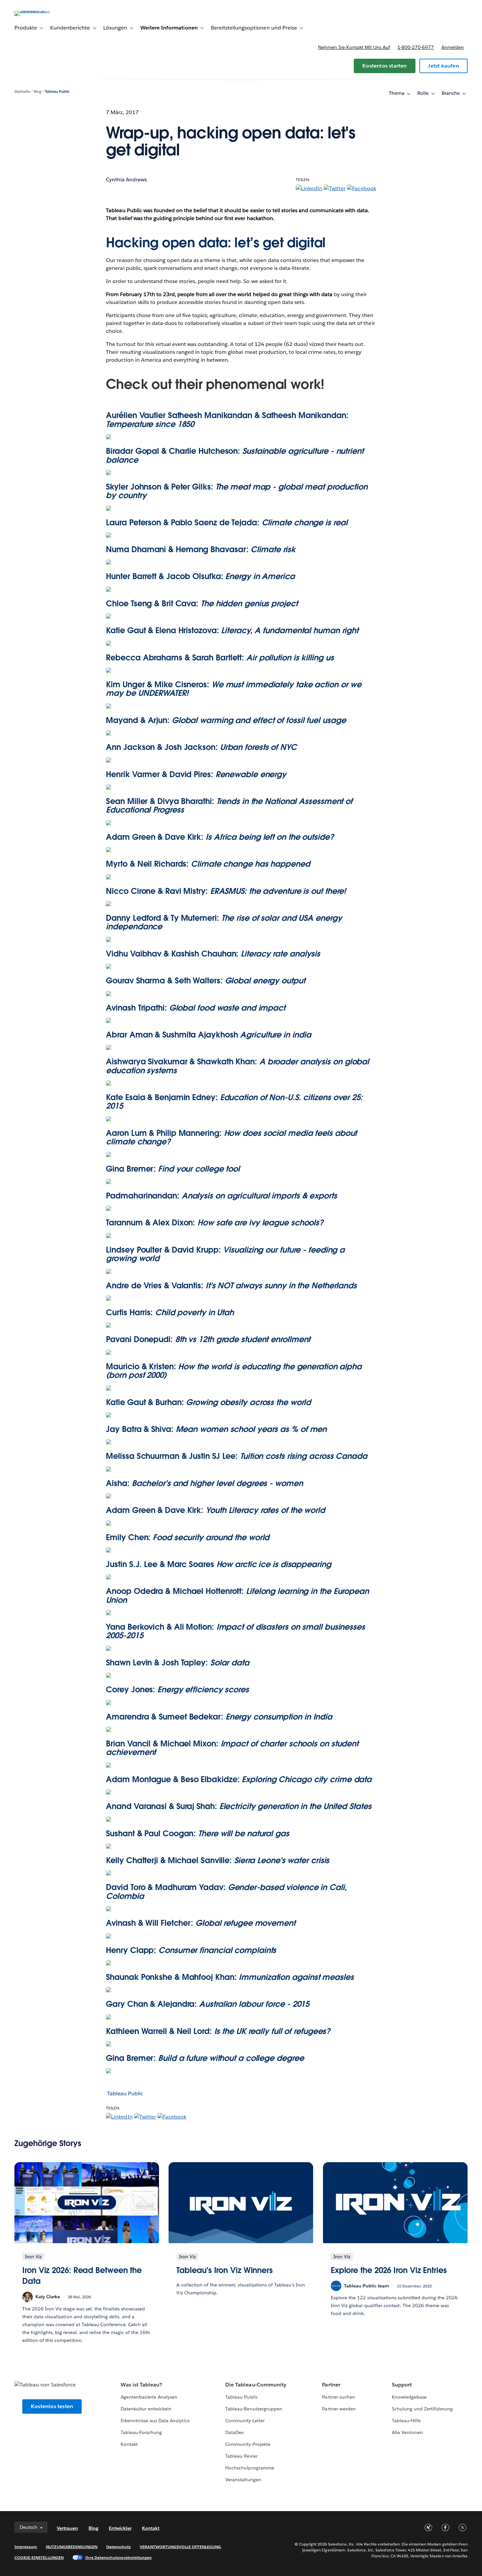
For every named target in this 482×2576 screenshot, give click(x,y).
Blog (38, 92)
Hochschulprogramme (250, 2468)
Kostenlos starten (384, 66)
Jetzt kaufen (443, 66)
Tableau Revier (241, 2456)
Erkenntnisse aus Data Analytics (155, 2421)
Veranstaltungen (243, 2480)
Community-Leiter (245, 2421)
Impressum (26, 2547)
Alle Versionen (407, 2432)
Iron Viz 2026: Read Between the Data (82, 2276)
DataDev (234, 2432)
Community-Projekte (248, 2444)
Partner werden (339, 2409)
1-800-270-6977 (416, 47)
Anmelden (453, 47)
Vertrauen (67, 2528)
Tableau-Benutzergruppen (254, 2409)
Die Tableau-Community (256, 2385)
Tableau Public (57, 92)
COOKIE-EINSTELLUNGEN (39, 2557)
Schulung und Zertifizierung (422, 2409)
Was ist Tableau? (141, 2385)
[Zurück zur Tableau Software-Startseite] (39, 11)
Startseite (22, 92)
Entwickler (120, 2528)
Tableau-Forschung (141, 2432)
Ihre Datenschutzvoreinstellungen (119, 2557)
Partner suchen (338, 2397)
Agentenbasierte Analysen (149, 2397)
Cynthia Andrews (126, 180)
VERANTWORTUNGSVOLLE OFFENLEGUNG (180, 2547)
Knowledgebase (409, 2397)
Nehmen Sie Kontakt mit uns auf (354, 47)
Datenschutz (119, 2547)
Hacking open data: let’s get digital (216, 243)
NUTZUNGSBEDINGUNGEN (72, 2547)
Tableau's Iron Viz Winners (225, 2270)
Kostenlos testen (52, 2406)
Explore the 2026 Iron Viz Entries (389, 2270)
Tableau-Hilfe (406, 2421)
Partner (331, 2385)
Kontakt (129, 2444)
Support (402, 2385)
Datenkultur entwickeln (146, 2409)
